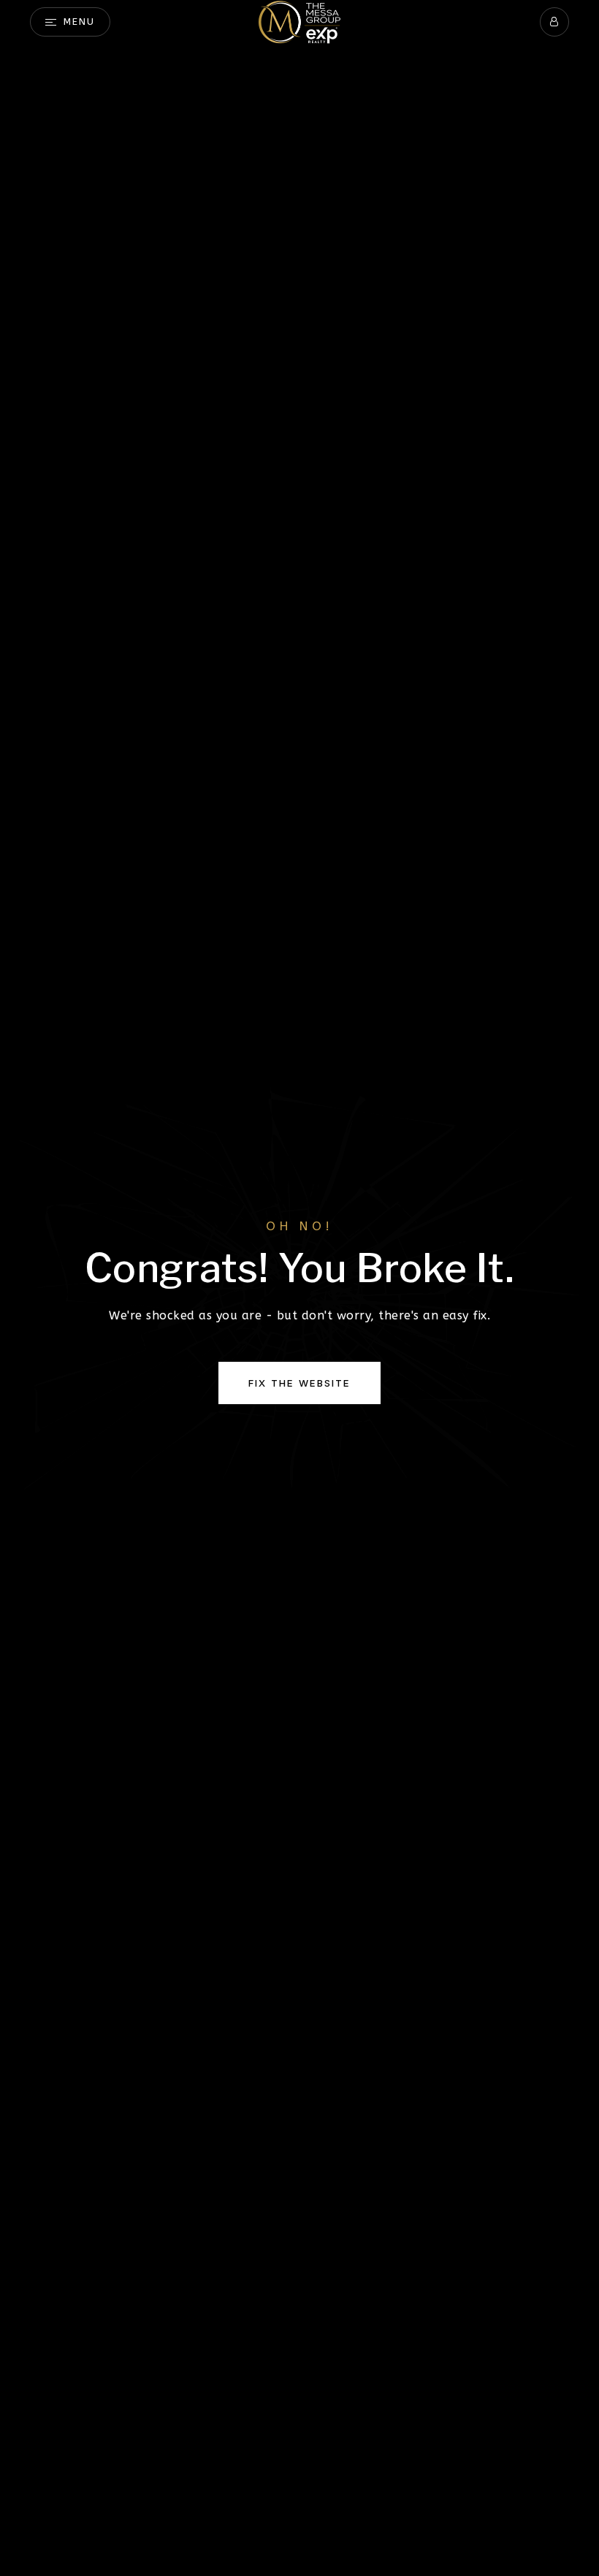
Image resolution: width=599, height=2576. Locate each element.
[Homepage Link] (299, 21)
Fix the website (299, 1383)
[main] (299, 1288)
